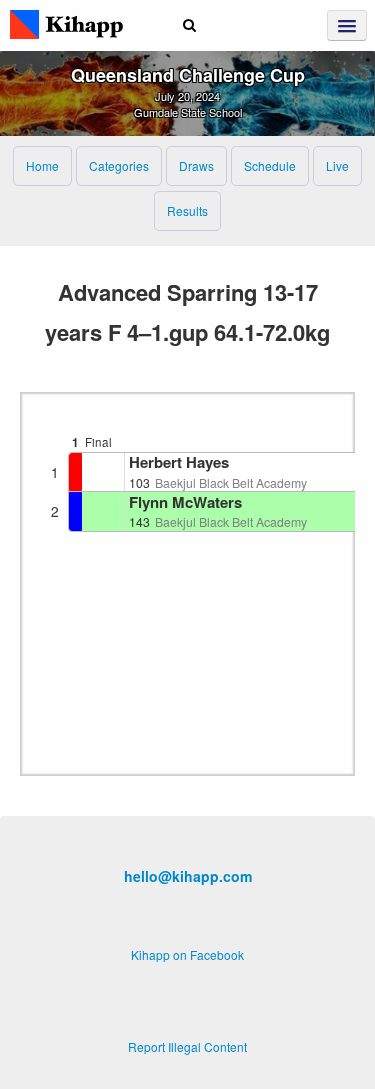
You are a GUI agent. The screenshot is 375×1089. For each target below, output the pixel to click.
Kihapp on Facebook (187, 954)
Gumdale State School (188, 112)
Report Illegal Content (187, 1046)
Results (187, 210)
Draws (196, 165)
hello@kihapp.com (188, 876)
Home (42, 165)
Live (337, 165)
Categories (119, 165)
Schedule (270, 165)
